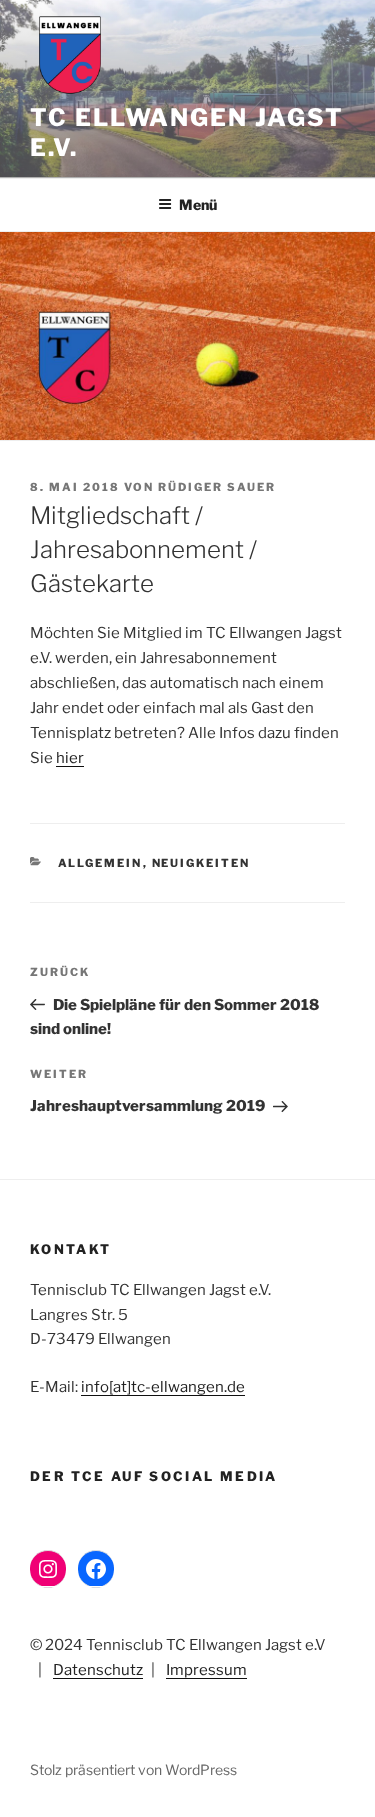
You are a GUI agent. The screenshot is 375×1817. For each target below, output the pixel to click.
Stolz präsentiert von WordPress (133, 1769)
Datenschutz (98, 1670)
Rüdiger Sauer (217, 487)
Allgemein (100, 863)
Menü (198, 204)
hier (70, 758)
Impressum (206, 1670)
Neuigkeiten (201, 863)
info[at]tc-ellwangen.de (163, 1387)
